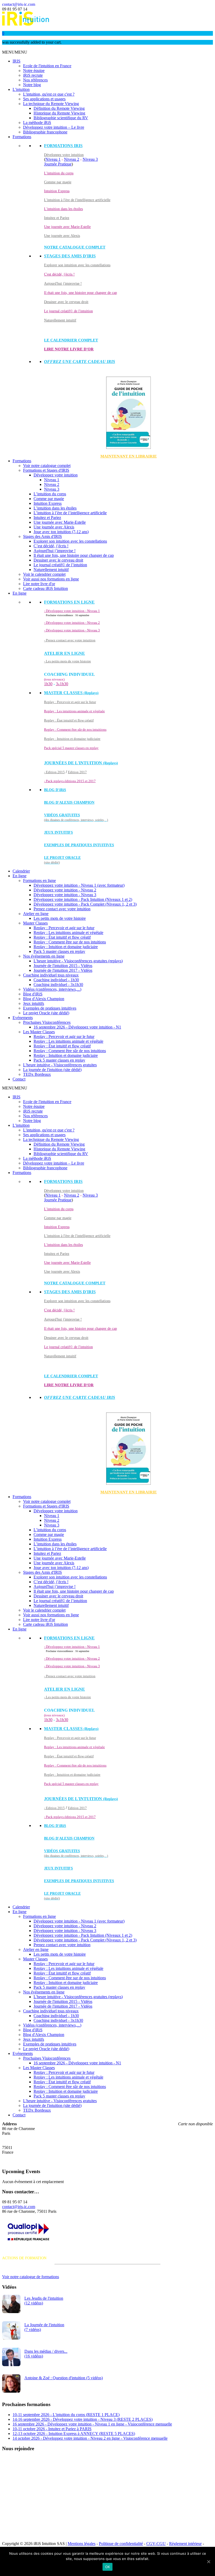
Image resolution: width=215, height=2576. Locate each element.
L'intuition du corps (59, 173)
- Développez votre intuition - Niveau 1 (72, 611)
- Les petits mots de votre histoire (68, 661)
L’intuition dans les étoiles (55, 508)
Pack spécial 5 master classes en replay (71, 748)
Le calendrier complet (71, 340)
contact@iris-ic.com (19, 4)
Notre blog (32, 85)
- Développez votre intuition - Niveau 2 (72, 623)
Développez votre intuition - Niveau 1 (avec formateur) (79, 885)
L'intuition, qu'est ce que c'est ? (49, 94)
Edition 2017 (77, 772)
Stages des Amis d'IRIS (42, 536)
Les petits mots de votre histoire (60, 918)
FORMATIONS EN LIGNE (69, 602)
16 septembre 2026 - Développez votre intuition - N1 (77, 1027)
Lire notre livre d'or (69, 349)
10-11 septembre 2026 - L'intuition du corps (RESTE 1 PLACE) (66, 2415)
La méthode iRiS (37, 123)
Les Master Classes (39, 1032)
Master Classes (35, 923)
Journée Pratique (58, 164)
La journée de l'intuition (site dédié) (52, 1070)
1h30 (48, 684)
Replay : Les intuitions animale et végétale (74, 711)
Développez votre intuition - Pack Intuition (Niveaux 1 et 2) (83, 899)
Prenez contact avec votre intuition (62, 909)
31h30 (62, 684)
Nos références (35, 80)
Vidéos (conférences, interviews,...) (52, 989)
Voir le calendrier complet (44, 574)
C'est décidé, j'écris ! (59, 274)
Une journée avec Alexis (62, 236)
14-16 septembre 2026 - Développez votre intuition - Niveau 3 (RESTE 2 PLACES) (83, 2419)
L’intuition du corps (50, 494)
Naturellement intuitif (60, 320)
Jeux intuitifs (58, 832)
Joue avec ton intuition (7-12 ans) (61, 532)
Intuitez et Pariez (57, 218)
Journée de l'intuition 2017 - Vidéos (63, 970)
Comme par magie (58, 182)
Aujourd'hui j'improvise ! (63, 284)
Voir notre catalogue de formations (31, 2277)
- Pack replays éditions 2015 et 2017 (70, 781)
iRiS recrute (33, 75)
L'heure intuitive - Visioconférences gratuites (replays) (78, 961)
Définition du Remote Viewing (59, 108)
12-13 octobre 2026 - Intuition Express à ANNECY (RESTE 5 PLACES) (74, 2434)
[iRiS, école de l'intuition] (26, 24)
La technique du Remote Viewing (51, 104)
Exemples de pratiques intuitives (79, 845)
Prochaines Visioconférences (47, 1022)
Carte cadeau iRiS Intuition (45, 588)
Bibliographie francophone (45, 132)
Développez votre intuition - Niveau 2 (65, 890)
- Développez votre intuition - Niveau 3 (72, 630)
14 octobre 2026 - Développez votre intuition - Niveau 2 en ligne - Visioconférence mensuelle (90, 2438)
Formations (22, 137)
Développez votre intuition (64, 155)
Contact (19, 1079)
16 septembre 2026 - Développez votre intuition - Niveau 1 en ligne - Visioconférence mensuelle (92, 2424)
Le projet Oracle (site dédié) (46, 1013)
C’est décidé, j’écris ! (51, 546)
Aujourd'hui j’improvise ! (55, 551)
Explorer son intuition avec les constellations (77, 265)
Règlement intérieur (185, 2544)
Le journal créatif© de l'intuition (68, 311)
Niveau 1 (53, 159)
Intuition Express (57, 191)
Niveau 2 (72, 159)
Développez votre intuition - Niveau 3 (65, 895)
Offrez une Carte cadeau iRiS (80, 362)
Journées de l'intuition (81, 763)
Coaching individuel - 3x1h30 (58, 985)
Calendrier (21, 871)
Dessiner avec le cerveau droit (66, 302)
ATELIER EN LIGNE (64, 653)
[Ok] (208, 2562)
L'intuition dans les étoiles (63, 209)
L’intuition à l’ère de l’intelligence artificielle (70, 513)
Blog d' (55, 790)
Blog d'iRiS (33, 994)
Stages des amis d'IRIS (70, 256)
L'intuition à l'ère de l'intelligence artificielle (77, 200)
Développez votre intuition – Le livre (54, 127)
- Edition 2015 (54, 772)
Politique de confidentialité (121, 2544)
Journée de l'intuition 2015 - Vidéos (63, 966)
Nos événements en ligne (44, 956)
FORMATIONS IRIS (63, 146)
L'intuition (21, 89)
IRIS (17, 61)
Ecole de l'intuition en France (47, 66)
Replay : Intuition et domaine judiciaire (72, 739)
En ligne (20, 593)
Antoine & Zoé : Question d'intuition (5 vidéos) (64, 2378)
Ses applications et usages (44, 99)
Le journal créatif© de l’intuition (60, 565)
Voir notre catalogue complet (47, 466)
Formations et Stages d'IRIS (46, 470)
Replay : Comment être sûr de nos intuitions (75, 729)
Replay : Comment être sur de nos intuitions (70, 942)
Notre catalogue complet (75, 247)
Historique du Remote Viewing (59, 113)
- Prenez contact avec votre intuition (70, 640)
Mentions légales (82, 2544)
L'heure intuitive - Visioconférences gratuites (60, 1065)
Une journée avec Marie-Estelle (67, 227)
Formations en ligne (39, 881)
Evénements (23, 1018)
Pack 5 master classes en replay (59, 951)
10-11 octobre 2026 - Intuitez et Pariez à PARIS (52, 2429)
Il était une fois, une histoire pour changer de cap (80, 293)
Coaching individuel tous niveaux (51, 975)
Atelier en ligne (36, 914)
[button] (15, 52)
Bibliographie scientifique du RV (61, 118)
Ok (108, 2567)
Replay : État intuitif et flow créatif (69, 720)
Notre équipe (34, 71)
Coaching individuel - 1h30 (56, 980)
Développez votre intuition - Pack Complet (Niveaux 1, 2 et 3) (85, 904)
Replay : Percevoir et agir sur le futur (70, 702)
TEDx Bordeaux (37, 1074)
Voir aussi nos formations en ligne (51, 579)
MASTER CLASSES (71, 693)
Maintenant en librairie (129, 456)
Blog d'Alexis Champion (69, 803)
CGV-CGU (156, 2544)
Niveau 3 (90, 159)
